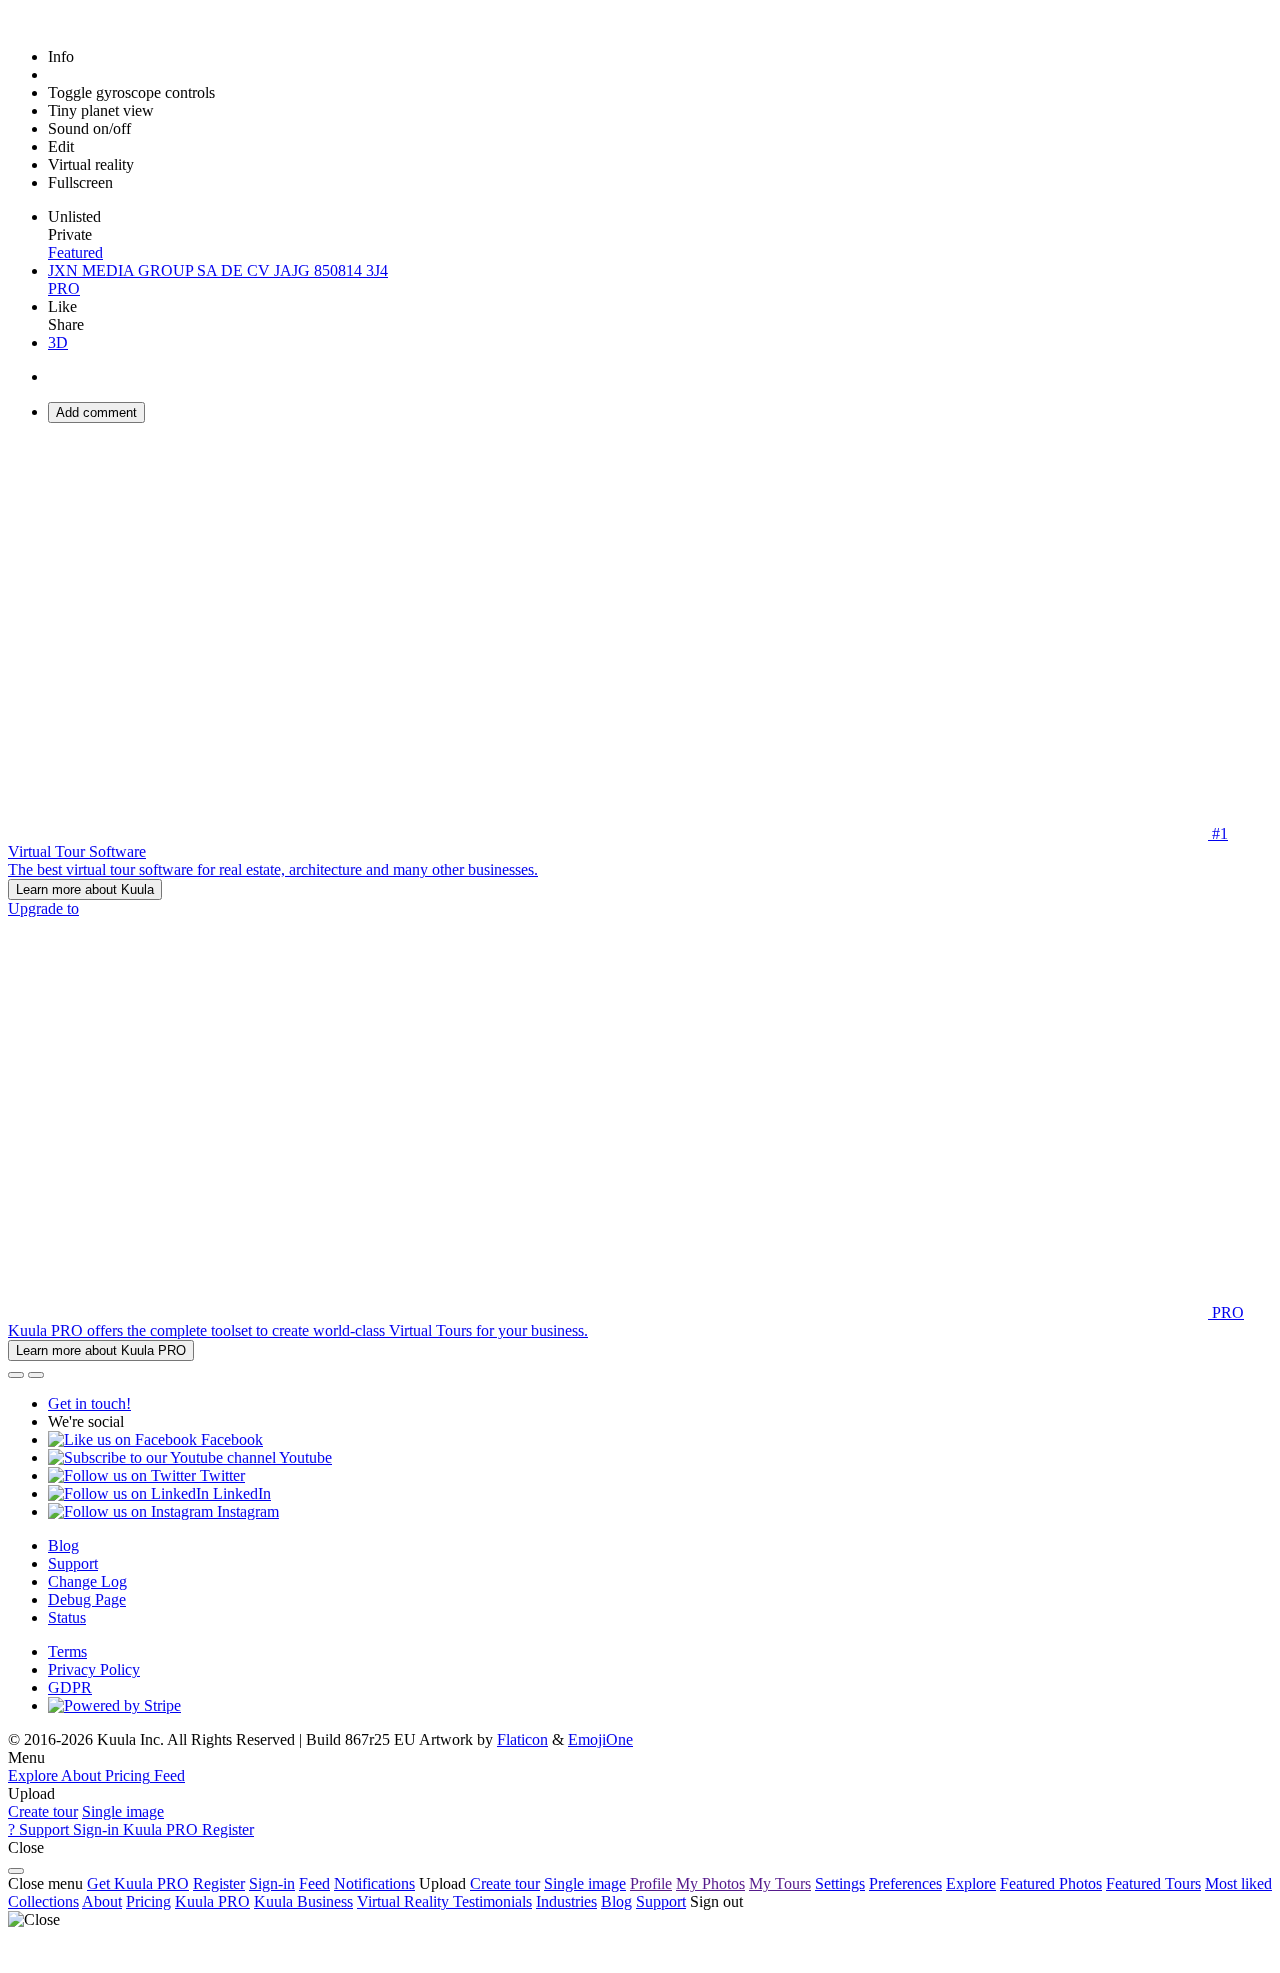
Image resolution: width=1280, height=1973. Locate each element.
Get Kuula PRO (138, 1883)
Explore (971, 1883)
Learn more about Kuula (85, 889)
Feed (314, 1883)
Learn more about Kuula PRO (101, 1350)
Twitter (220, 1475)
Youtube (304, 1457)
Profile (651, 1883)
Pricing (148, 1901)
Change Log (87, 1581)
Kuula (212, 1901)
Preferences (905, 1883)
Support (73, 1563)
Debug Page (87, 1599)
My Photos (710, 1883)
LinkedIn (240, 1493)
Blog (63, 1545)
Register (219, 1883)
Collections (43, 1901)
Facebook (230, 1439)
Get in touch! (89, 1403)
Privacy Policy (94, 1669)
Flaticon (522, 1739)
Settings (840, 1883)
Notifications (374, 1883)
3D (58, 342)
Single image (123, 1811)
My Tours (780, 1883)
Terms (67, 1651)
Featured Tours (1153, 1883)
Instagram (246, 1511)
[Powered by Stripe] (114, 1705)
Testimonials (492, 1901)
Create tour (43, 1811)
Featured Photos (1051, 1883)
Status (67, 1617)
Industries (566, 1901)
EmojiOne (600, 1739)
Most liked (1238, 1883)
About (102, 1901)
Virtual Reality (405, 1901)
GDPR (70, 1687)
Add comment (96, 412)
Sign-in (272, 1883)
